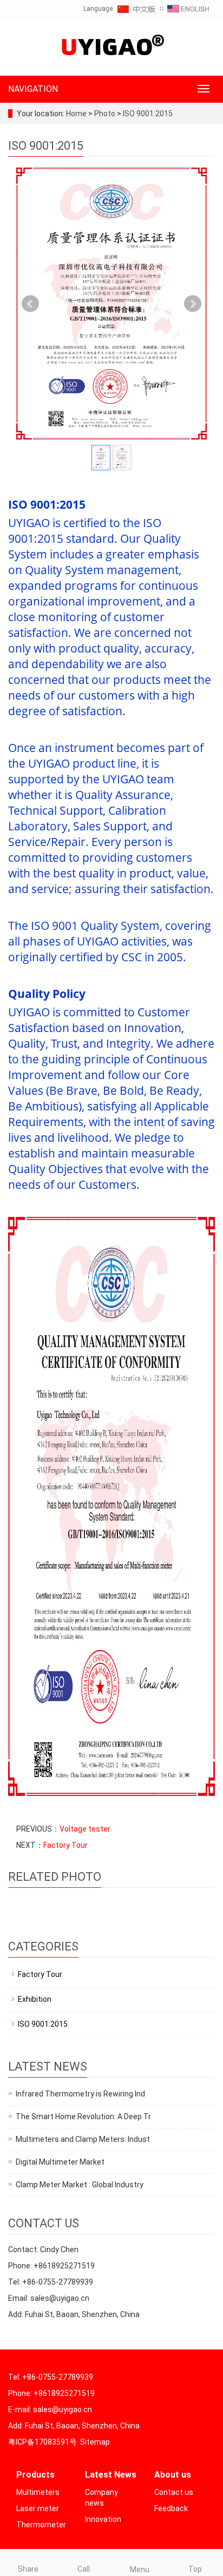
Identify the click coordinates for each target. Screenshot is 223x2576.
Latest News (111, 2475)
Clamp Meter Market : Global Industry (80, 2185)
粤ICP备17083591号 (42, 2442)
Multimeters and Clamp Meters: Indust (83, 2139)
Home (76, 114)
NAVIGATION (33, 89)
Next (193, 304)
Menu (140, 2570)
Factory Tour (65, 1845)
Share (28, 2569)
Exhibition (35, 1999)
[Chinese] (137, 9)
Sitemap (95, 2442)
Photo (106, 114)
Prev (30, 304)
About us (173, 2475)
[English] (188, 9)
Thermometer (41, 2525)
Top (195, 2569)
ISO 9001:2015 (147, 114)
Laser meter (38, 2508)
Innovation (103, 2519)
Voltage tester (85, 1829)
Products (35, 2475)
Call (84, 2569)
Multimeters (38, 2492)
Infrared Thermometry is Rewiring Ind (80, 2094)
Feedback (171, 2508)
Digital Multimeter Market (60, 2162)
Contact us (174, 2492)
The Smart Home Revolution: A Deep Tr (83, 2116)
